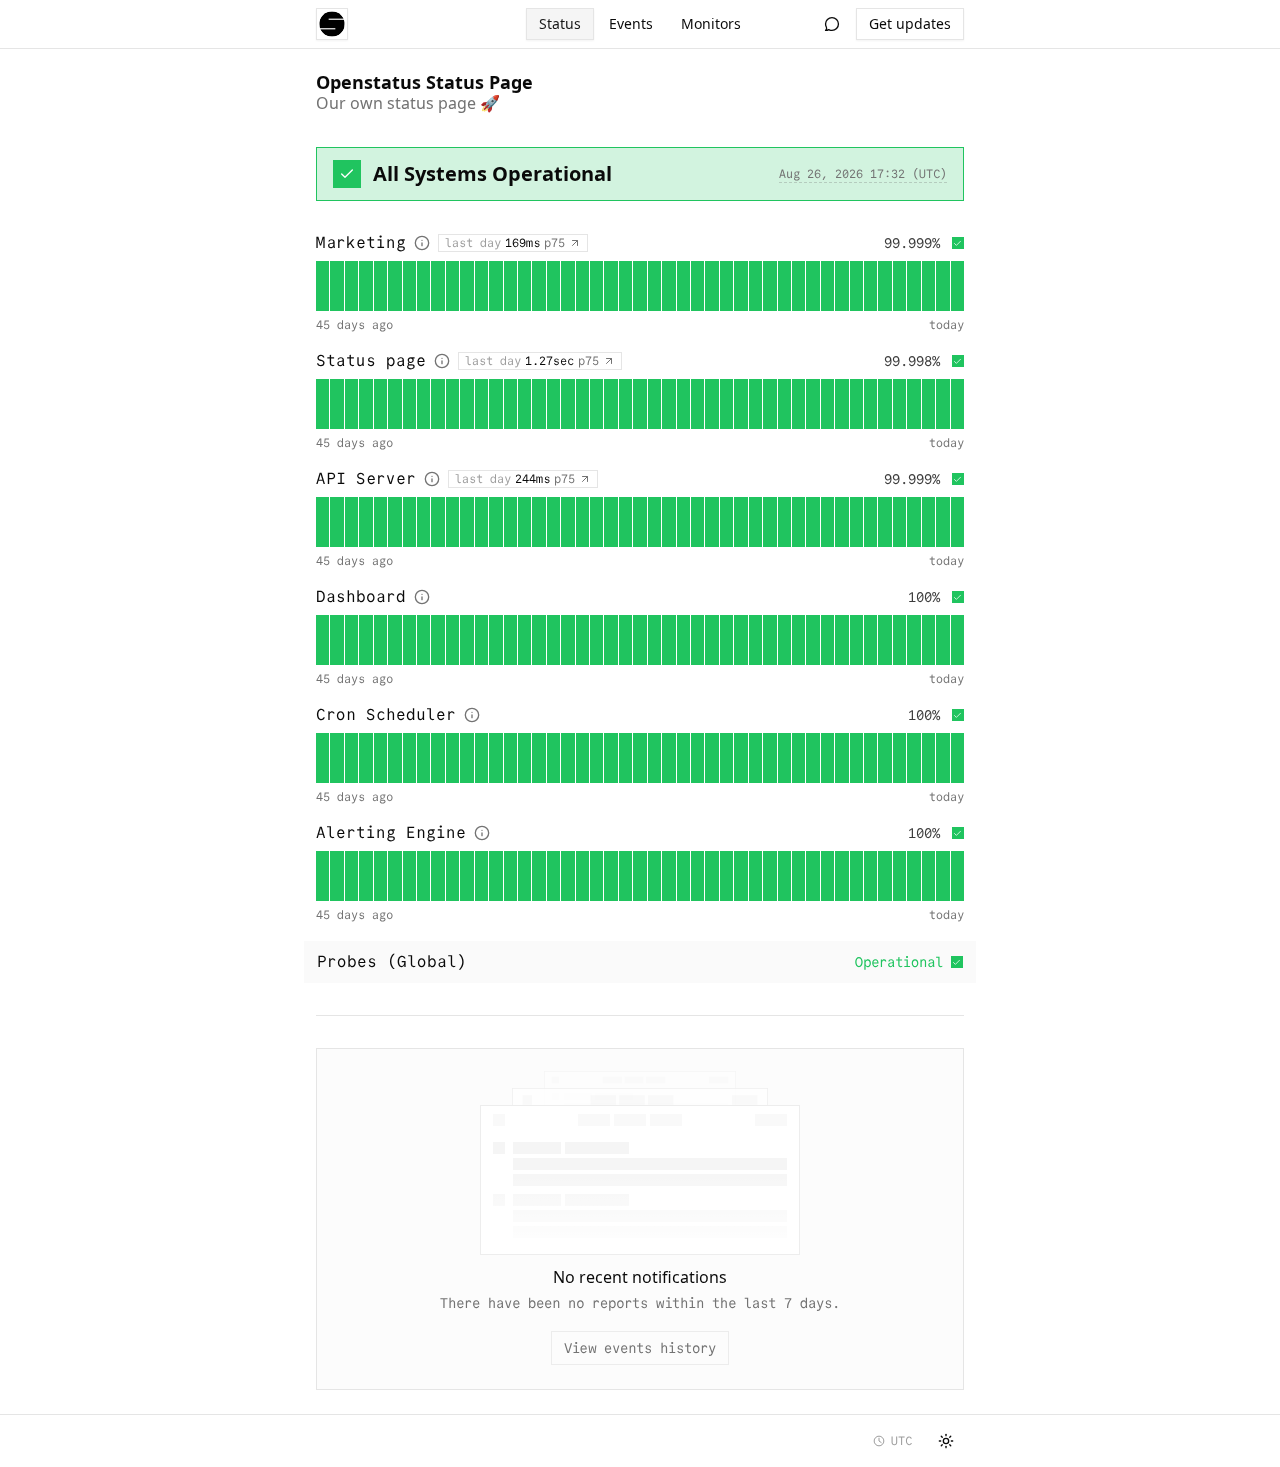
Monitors (711, 23)
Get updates (910, 23)
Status (560, 23)
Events (631, 23)
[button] (322, 286)
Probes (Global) (630, 961)
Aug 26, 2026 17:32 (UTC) (863, 173)
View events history (640, 1348)
